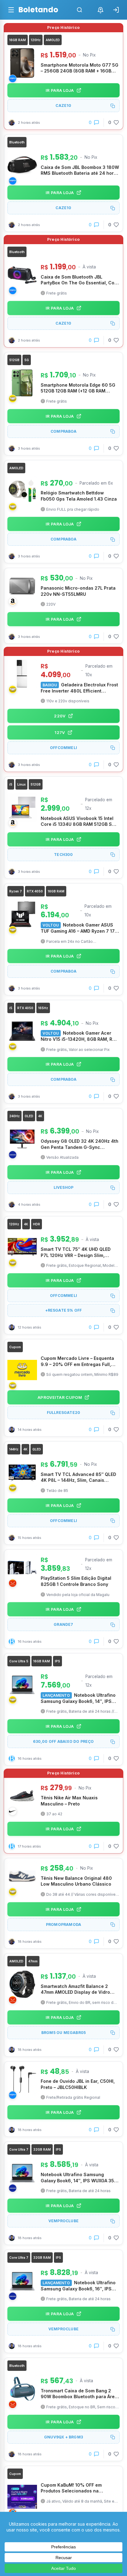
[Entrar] (116, 10)
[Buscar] (80, 10)
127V (60, 732)
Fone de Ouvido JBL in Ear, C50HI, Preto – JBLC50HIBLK (78, 2084)
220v (60, 716)
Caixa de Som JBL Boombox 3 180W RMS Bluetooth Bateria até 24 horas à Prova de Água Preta (80, 170)
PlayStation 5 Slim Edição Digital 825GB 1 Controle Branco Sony (76, 1581)
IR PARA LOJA (60, 90)
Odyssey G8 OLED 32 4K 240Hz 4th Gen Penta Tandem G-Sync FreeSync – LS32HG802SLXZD (80, 1144)
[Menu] (11, 10)
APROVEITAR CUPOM (60, 1397)
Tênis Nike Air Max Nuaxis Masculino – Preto (69, 1801)
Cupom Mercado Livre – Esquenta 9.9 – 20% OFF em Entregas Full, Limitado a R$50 (77, 1361)
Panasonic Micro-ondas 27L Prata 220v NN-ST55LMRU (78, 591)
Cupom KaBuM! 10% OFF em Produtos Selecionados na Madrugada (71, 2488)
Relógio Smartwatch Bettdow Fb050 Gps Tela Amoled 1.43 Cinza (79, 496)
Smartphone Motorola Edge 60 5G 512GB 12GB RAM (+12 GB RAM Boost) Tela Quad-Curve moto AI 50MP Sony (78, 388)
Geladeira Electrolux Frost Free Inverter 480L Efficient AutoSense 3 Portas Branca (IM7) (79, 688)
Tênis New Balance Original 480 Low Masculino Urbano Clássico (76, 1881)
